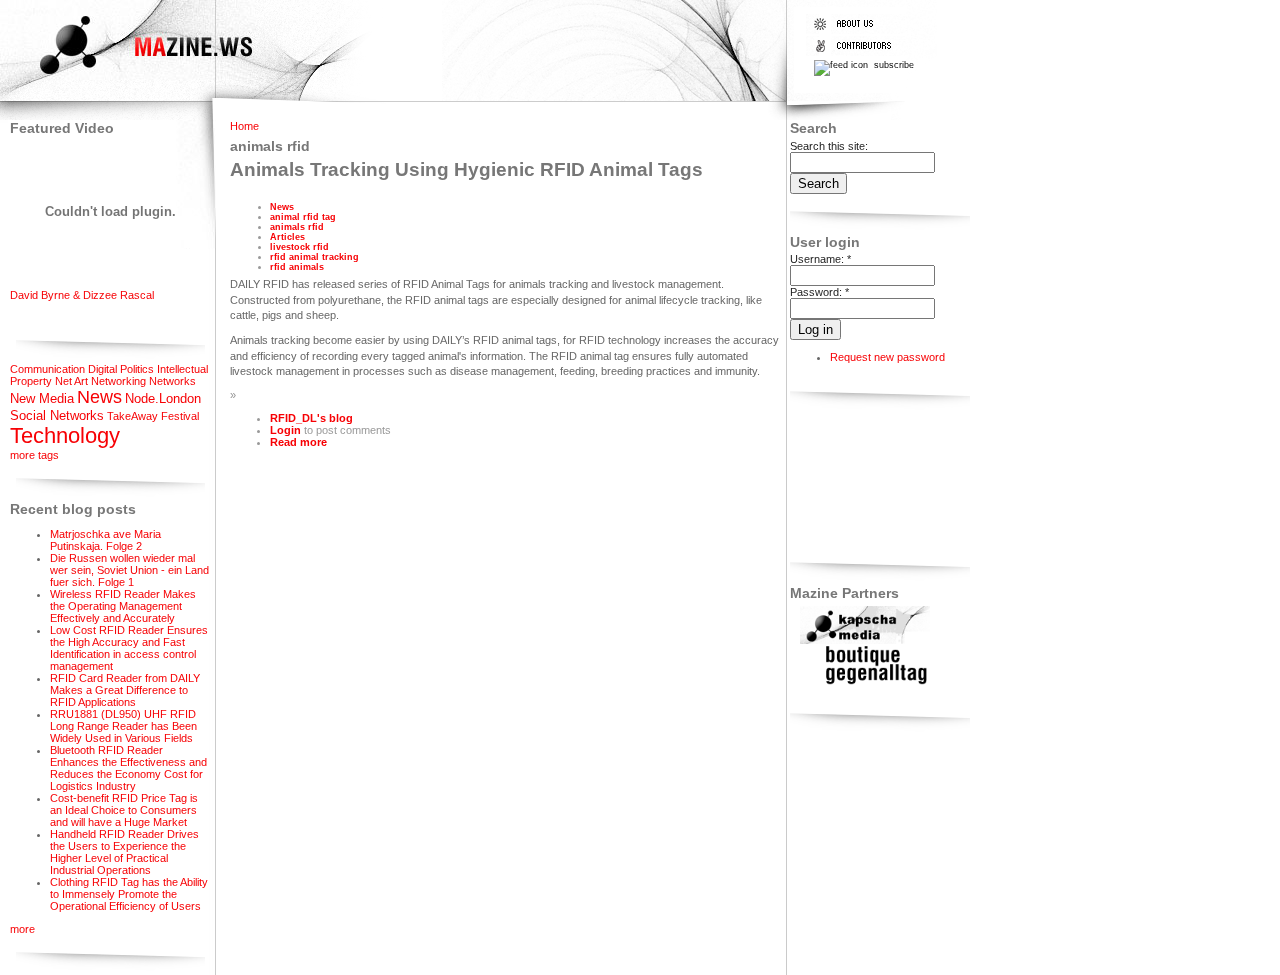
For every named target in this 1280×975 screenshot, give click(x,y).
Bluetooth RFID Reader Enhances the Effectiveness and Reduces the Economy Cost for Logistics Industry (128, 768)
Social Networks (57, 415)
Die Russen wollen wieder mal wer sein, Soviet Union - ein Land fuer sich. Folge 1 (129, 570)
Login (285, 430)
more (22, 929)
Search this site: (829, 146)
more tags (34, 455)
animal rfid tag (303, 217)
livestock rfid (299, 247)
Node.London (163, 398)
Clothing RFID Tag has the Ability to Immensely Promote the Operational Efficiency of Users (129, 894)
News (99, 397)
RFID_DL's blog (311, 418)
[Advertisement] (852, 480)
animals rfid (297, 227)
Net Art (71, 381)
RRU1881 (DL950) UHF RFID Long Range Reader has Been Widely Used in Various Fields (123, 726)
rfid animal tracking (314, 257)
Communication (47, 369)
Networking (118, 381)
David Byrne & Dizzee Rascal (82, 295)
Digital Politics (121, 369)
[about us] (857, 30)
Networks (172, 381)
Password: (819, 292)
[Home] (128, 77)
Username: (820, 259)
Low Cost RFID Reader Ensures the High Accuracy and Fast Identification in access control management (129, 648)
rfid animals (297, 267)
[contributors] (857, 52)
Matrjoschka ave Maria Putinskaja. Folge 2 (105, 540)
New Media (42, 398)
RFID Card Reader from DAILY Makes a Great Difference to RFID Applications (125, 690)
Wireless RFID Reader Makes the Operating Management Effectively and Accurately (123, 606)
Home (244, 126)
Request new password (887, 357)
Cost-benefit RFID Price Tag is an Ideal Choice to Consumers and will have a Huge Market (124, 810)
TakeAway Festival (153, 416)
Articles (287, 237)
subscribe (892, 65)
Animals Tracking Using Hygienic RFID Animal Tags (466, 169)
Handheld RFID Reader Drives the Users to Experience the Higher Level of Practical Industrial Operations (124, 852)
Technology (65, 435)
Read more (298, 442)
